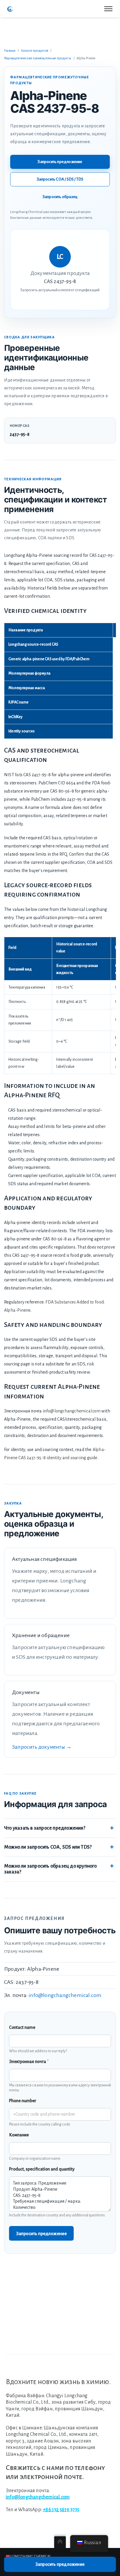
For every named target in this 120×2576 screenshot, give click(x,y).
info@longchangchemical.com (72, 1411)
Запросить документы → (42, 1747)
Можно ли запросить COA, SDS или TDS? (48, 1847)
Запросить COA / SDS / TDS (60, 179)
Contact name (22, 2027)
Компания (19, 2135)
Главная (10, 51)
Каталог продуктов (35, 51)
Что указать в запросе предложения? (45, 1828)
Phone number (23, 2101)
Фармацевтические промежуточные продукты (38, 58)
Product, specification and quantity (42, 2169)
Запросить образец (60, 197)
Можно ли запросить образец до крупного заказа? (51, 1869)
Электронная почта (29, 2062)
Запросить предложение (60, 162)
